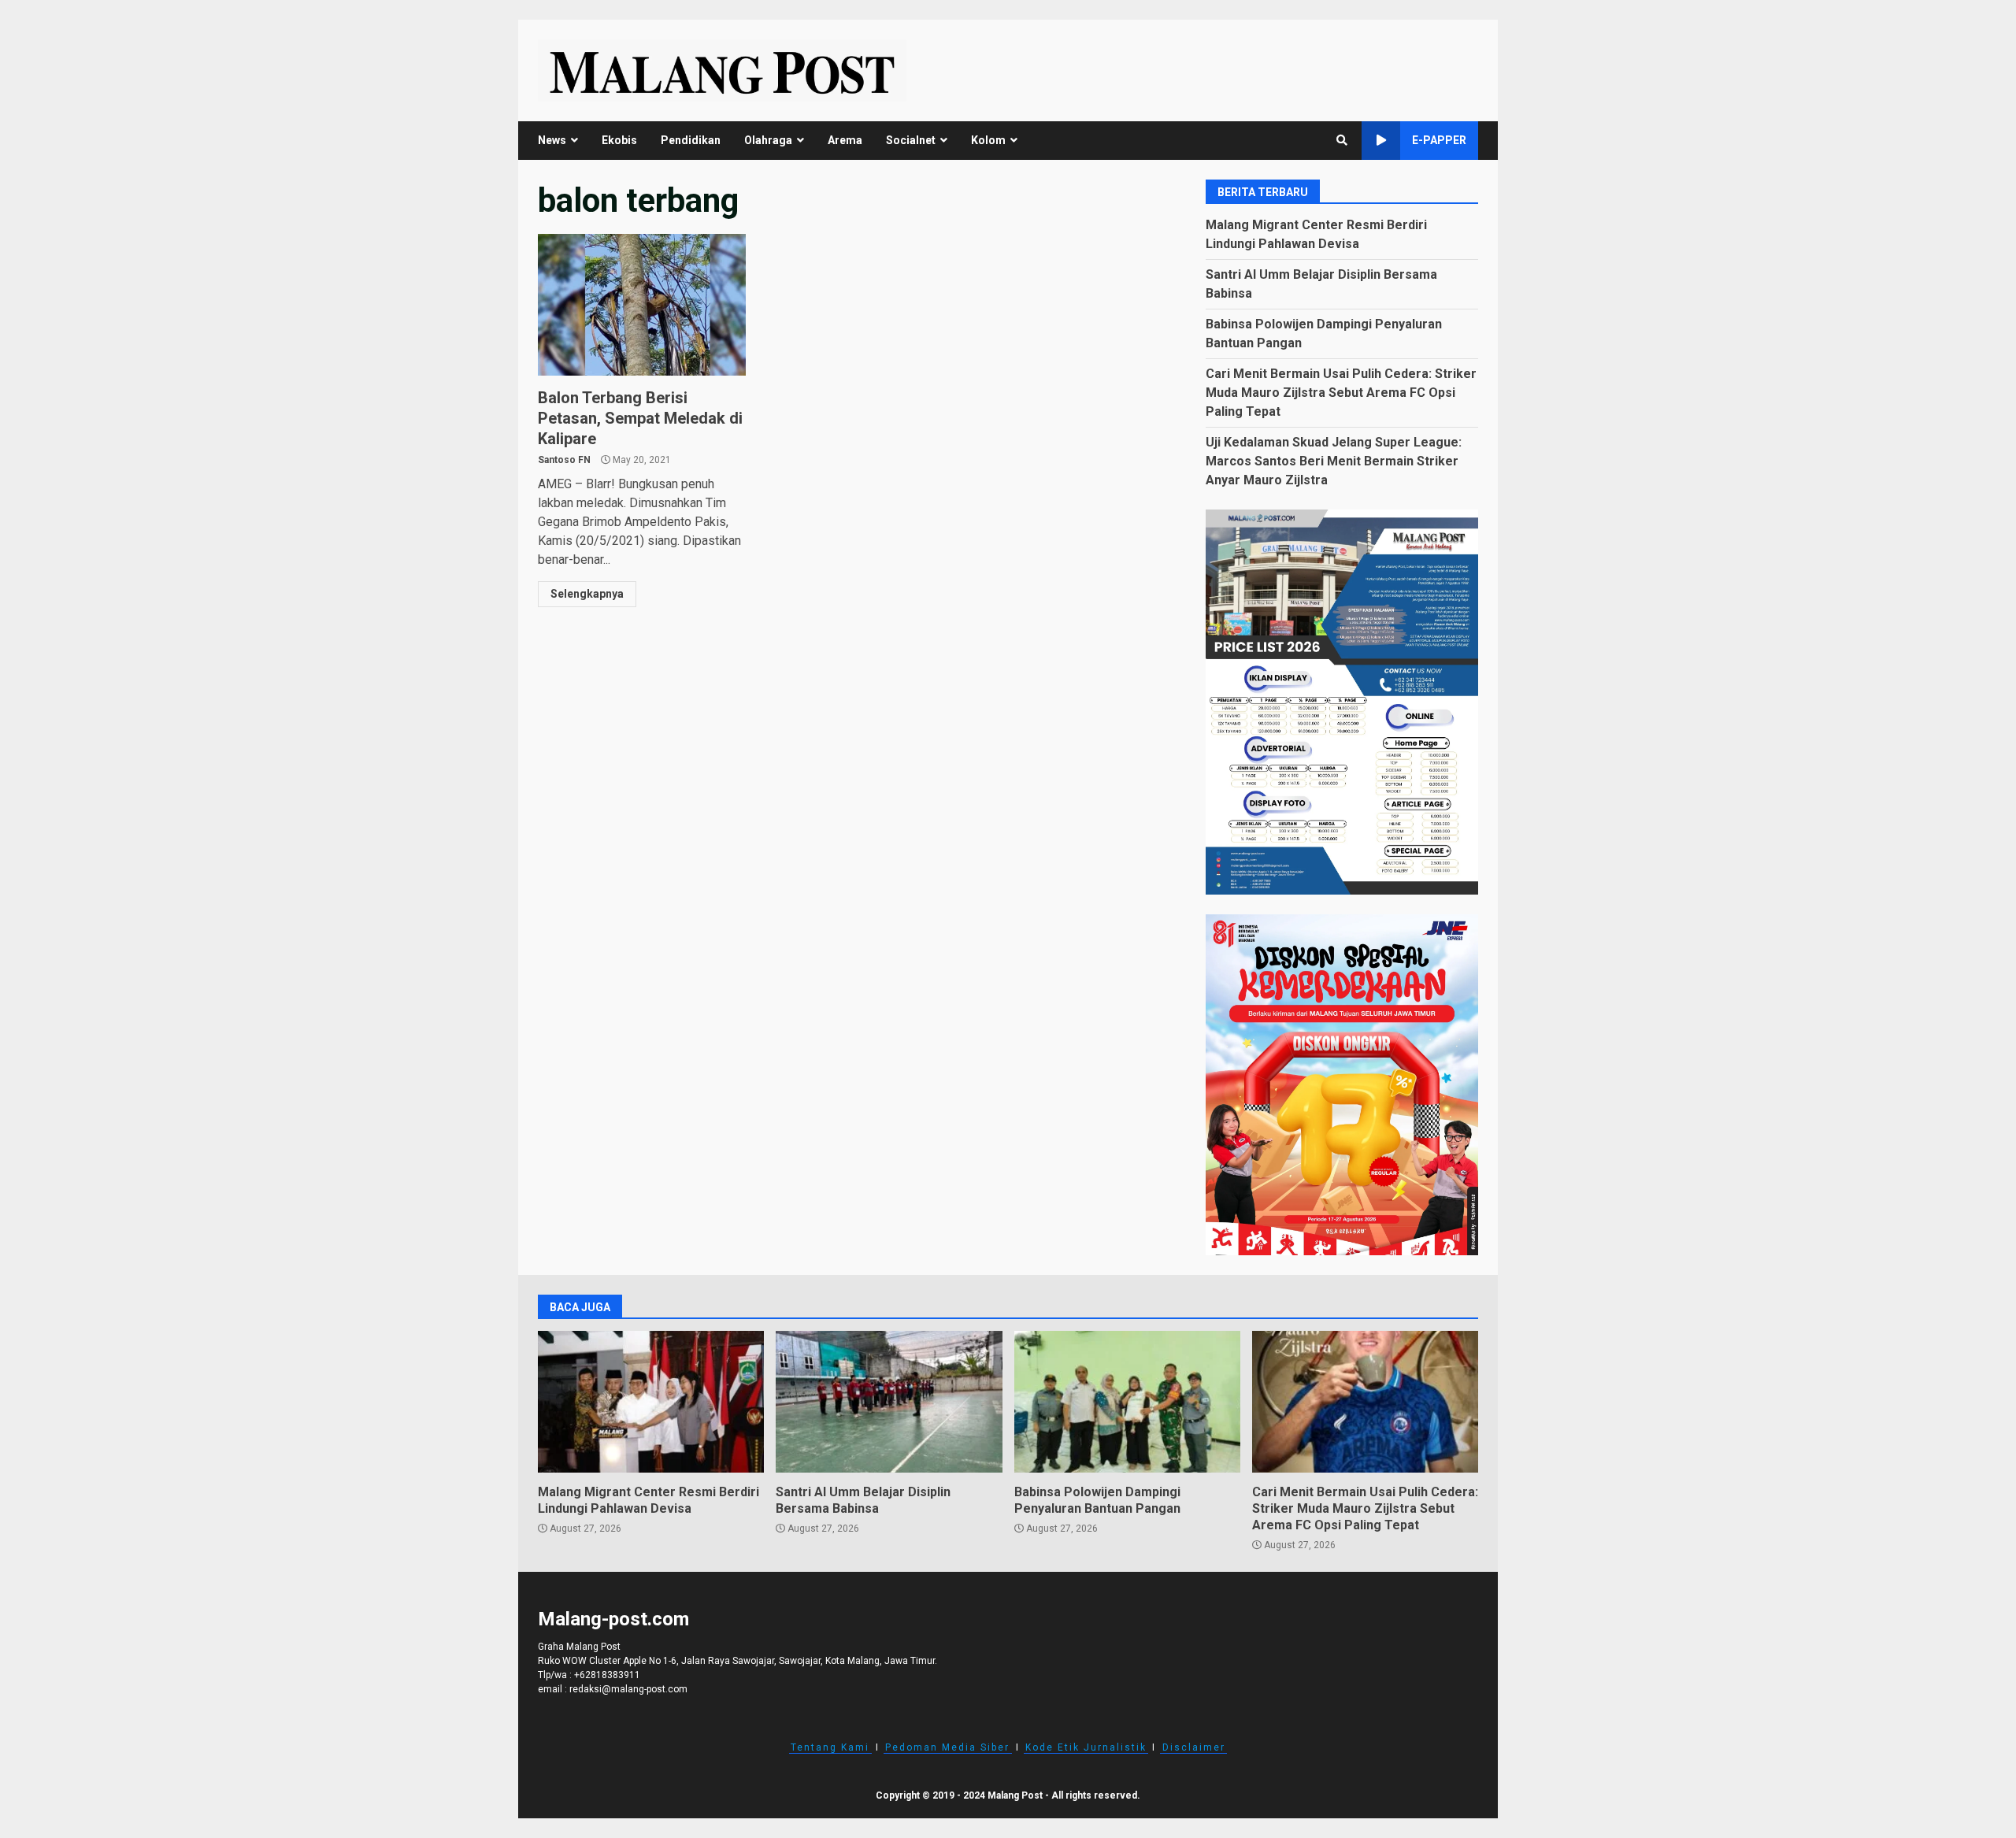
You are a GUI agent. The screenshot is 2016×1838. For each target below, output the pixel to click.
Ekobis (619, 140)
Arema (845, 140)
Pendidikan (691, 140)
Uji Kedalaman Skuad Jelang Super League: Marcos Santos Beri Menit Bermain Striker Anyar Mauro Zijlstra (1334, 461)
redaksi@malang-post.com (628, 1689)
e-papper (1439, 140)
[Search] (1342, 140)
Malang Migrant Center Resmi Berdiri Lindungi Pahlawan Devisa (651, 1402)
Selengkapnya (587, 594)
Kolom (988, 140)
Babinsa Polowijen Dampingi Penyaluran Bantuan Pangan (1127, 1402)
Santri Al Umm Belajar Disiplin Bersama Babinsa (889, 1402)
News (552, 140)
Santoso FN (564, 460)
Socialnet (911, 140)
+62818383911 (607, 1675)
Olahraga (768, 140)
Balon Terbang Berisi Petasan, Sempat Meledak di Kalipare (642, 305)
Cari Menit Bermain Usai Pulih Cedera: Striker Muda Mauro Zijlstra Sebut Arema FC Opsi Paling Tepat (1341, 393)
